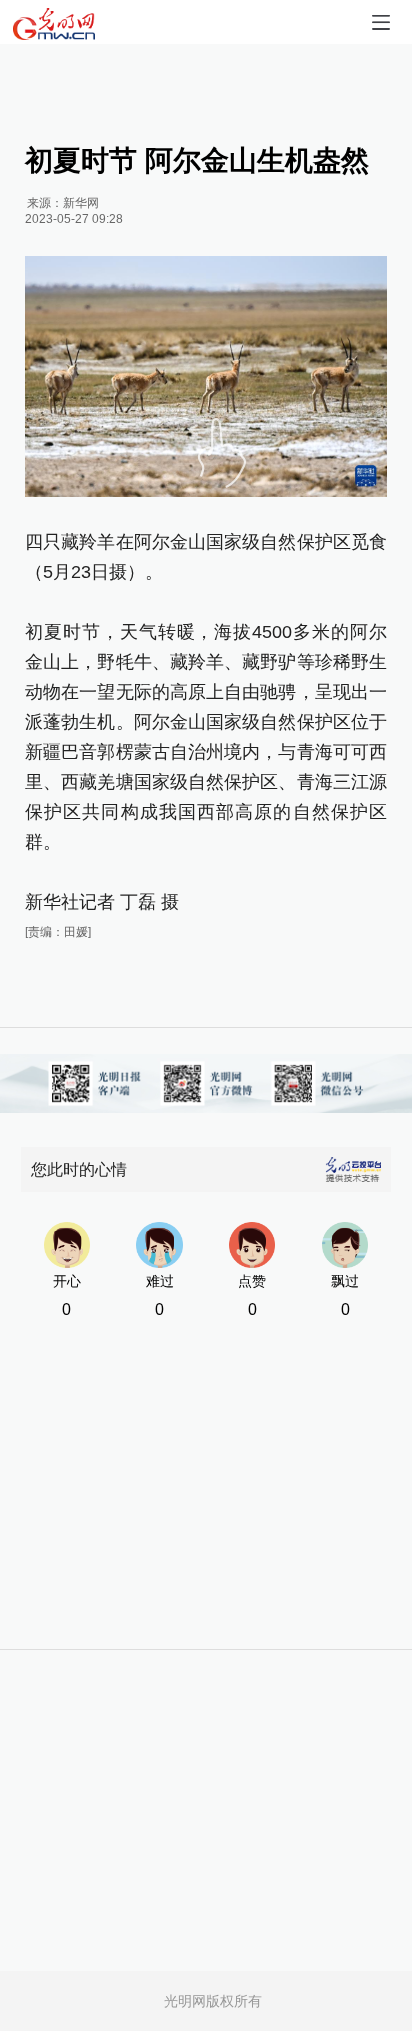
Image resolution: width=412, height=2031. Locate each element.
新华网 (81, 203)
